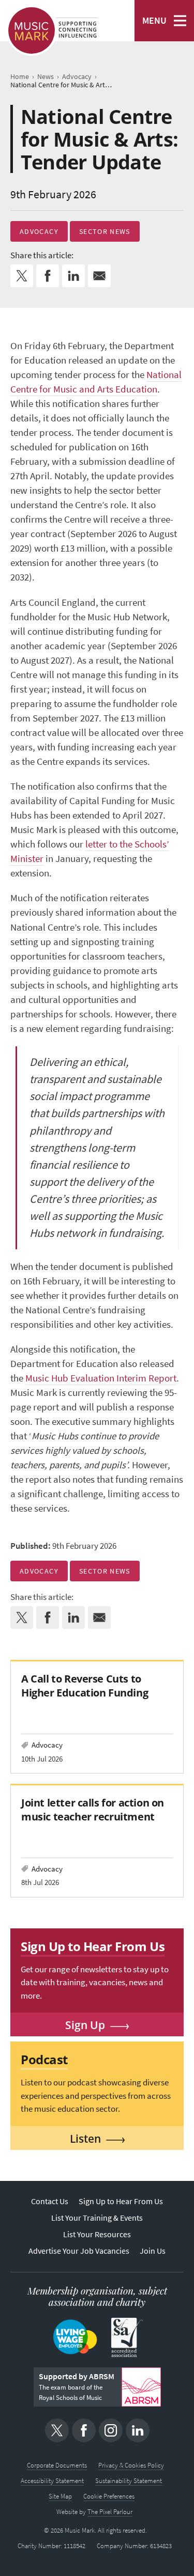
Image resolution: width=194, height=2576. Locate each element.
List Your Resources (97, 2234)
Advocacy (39, 231)
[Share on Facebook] (48, 276)
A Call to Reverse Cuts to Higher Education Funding (85, 1685)
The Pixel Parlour (110, 2512)
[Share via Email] (99, 276)
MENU (154, 21)
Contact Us (50, 2201)
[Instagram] (111, 2430)
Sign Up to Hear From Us (121, 2201)
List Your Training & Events (97, 2218)
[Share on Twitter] (22, 276)
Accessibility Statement (52, 2481)
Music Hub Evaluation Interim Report (101, 1378)
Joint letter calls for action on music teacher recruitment (93, 1809)
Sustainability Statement (129, 2481)
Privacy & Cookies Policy (131, 2465)
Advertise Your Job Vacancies (79, 2251)
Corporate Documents (57, 2465)
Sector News (105, 231)
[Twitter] (57, 2430)
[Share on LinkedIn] (73, 276)
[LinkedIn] (138, 2430)
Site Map (60, 2496)
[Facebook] (84, 2430)
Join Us (153, 2251)
